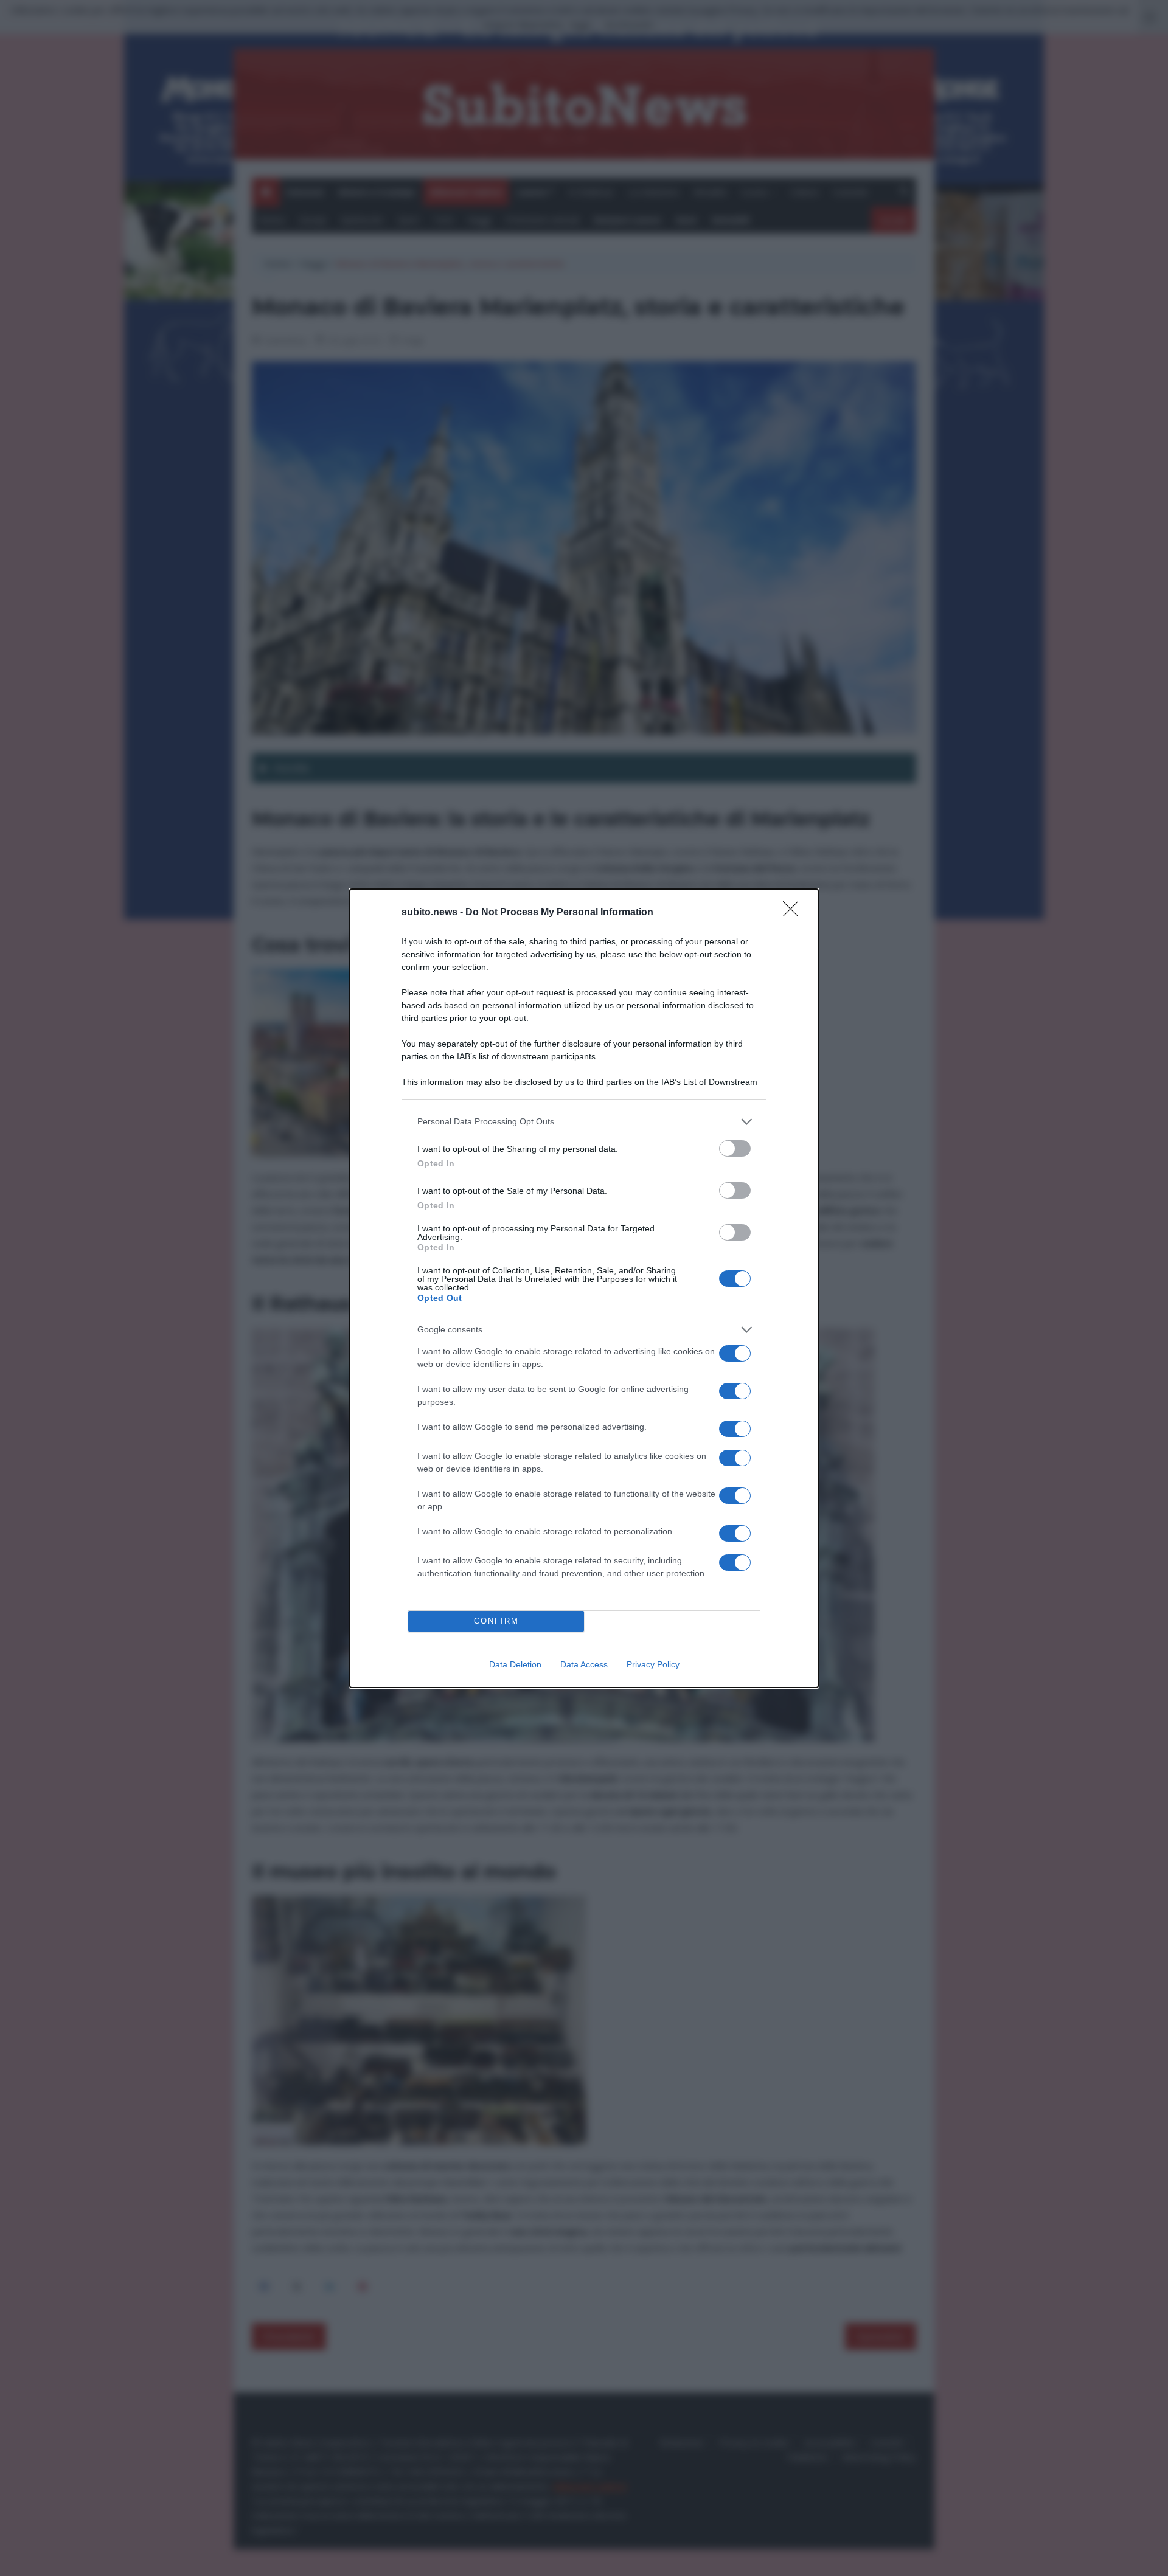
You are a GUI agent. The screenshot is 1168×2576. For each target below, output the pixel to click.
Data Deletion (515, 1664)
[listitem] (584, 1122)
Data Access (584, 1664)
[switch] (735, 1148)
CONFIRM (496, 1621)
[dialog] (584, 1288)
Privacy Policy (653, 1664)
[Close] (794, 913)
